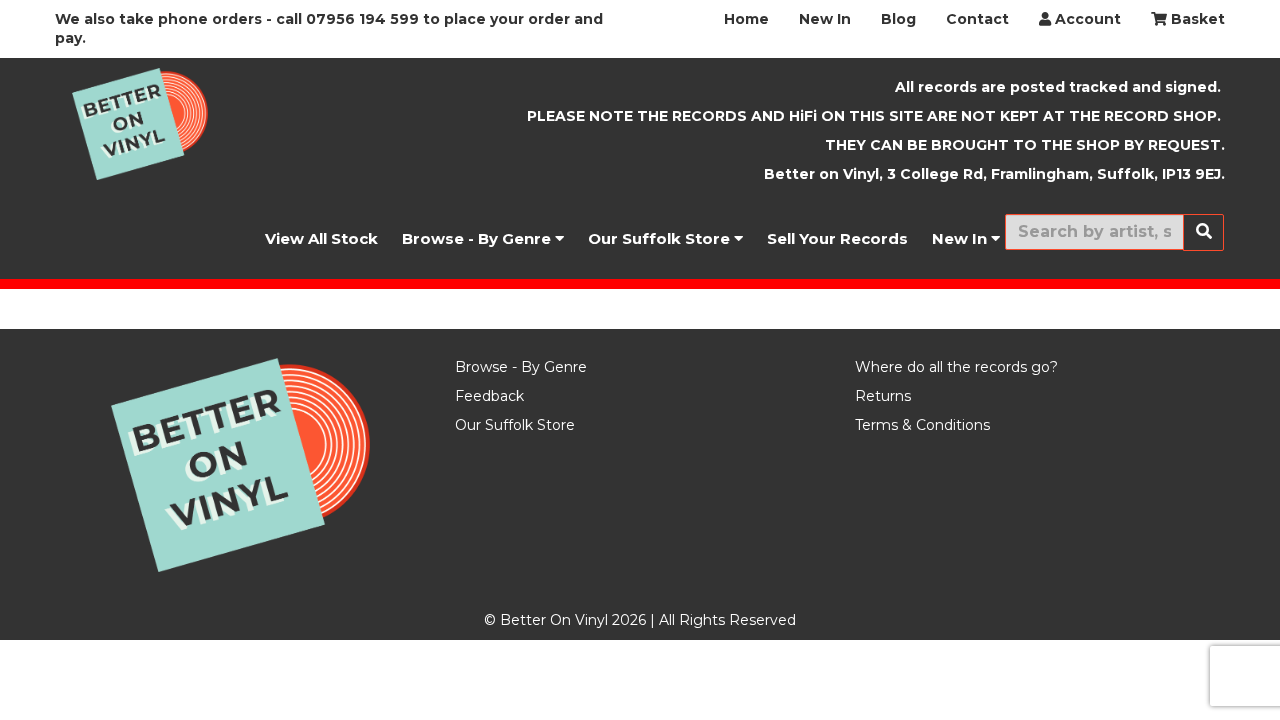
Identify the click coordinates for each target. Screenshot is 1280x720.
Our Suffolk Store (661, 238)
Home (746, 19)
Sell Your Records (837, 238)
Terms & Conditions (922, 425)
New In (825, 19)
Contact (977, 19)
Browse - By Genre (478, 238)
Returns (883, 396)
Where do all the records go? (956, 367)
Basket (1196, 19)
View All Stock (321, 238)
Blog (898, 19)
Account (1086, 19)
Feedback (489, 396)
